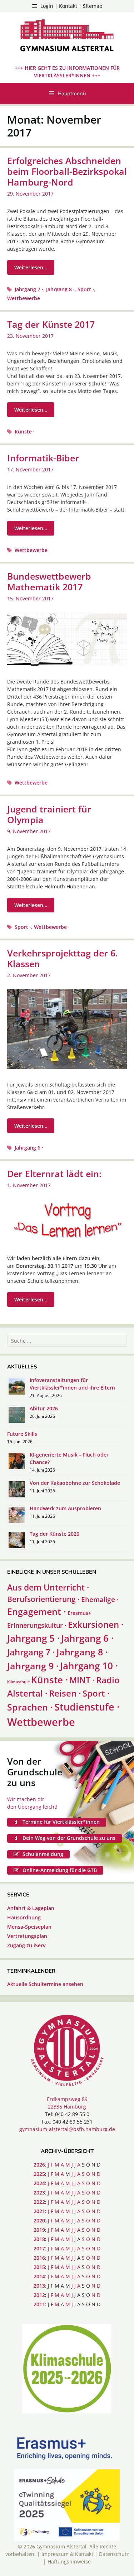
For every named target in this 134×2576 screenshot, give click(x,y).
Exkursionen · (96, 1624)
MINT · (82, 1680)
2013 (39, 2286)
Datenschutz (114, 2554)
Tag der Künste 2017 (51, 324)
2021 (39, 2211)
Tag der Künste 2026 (54, 1534)
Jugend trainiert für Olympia (49, 814)
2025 (39, 2174)
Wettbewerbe (24, 298)
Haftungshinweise (69, 2561)
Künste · (25, 431)
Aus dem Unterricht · (48, 1587)
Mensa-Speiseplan (29, 1927)
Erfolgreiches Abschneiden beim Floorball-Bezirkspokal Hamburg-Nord (67, 171)
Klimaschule (18, 1682)
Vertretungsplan (27, 1936)
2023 (39, 2193)
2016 (39, 2258)
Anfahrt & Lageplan (31, 1908)
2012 (39, 2295)
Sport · (86, 289)
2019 (39, 2230)
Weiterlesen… (31, 267)
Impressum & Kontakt (67, 2554)
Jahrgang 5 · (33, 1638)
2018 (39, 2239)
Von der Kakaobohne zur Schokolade (75, 1483)
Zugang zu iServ (26, 1945)
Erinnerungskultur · (37, 1625)
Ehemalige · (100, 1599)
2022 (39, 2202)
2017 (39, 2248)
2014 (39, 2276)
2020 (39, 2220)
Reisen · (65, 1693)
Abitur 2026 (44, 1408)
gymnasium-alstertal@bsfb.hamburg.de (67, 2129)
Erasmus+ (79, 1613)
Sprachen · (30, 1707)
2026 (39, 2165)
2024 (39, 2183)
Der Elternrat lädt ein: (54, 1174)
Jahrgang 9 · (33, 1666)
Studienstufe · (87, 1707)
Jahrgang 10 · (89, 1666)
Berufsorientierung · (43, 1599)
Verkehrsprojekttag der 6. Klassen (63, 958)
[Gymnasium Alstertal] (67, 37)
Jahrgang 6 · (29, 1148)
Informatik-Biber (43, 458)
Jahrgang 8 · (60, 289)
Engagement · (37, 1611)
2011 (39, 2304)
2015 (39, 2267)
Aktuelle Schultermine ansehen (45, 1984)
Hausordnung (24, 1917)
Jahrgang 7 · (29, 289)
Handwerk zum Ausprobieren (65, 1508)
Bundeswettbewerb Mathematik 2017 (49, 581)
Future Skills (22, 1434)
